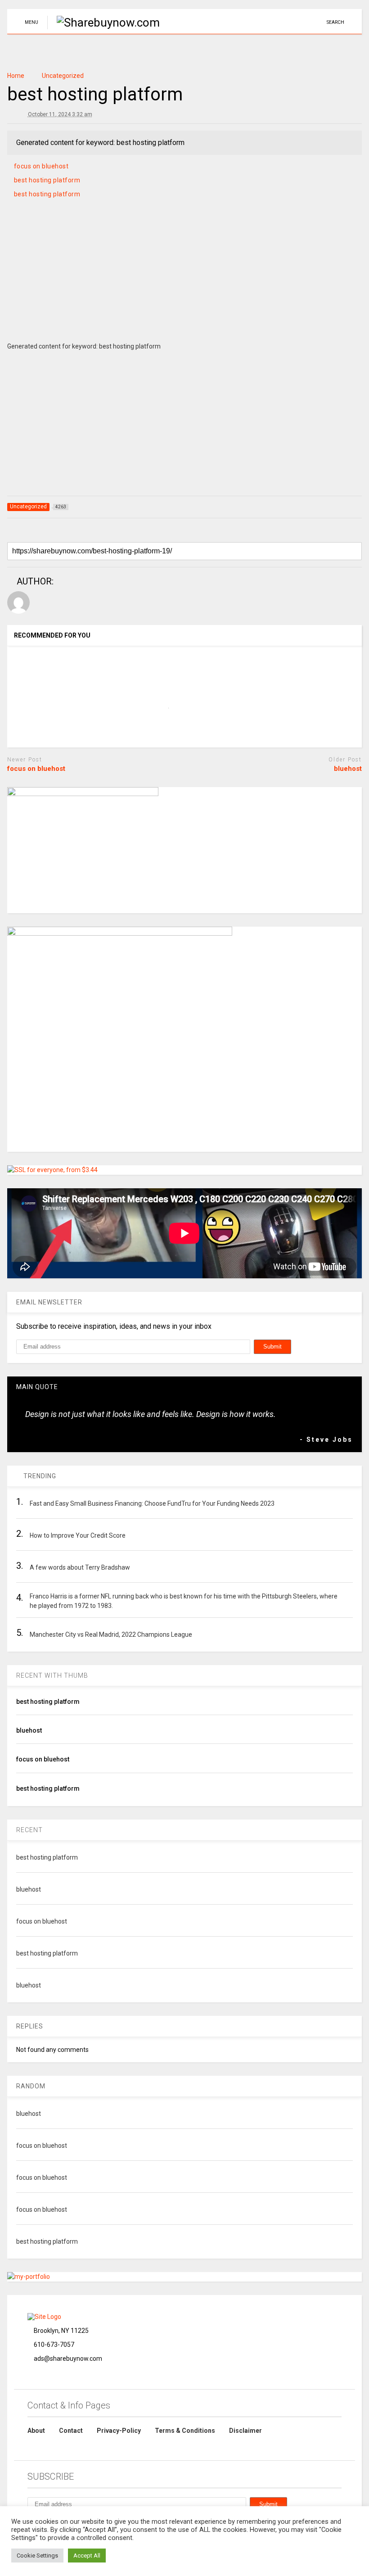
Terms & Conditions (185, 2431)
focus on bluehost (41, 166)
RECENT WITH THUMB (52, 1675)
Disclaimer (245, 2431)
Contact (71, 2431)
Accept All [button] (87, 2556)
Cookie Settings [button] (37, 2556)
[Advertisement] (184, 281)
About (36, 2431)
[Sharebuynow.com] (103, 23)
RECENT (29, 1830)
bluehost (348, 769)
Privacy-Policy (119, 2431)
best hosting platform (47, 180)
